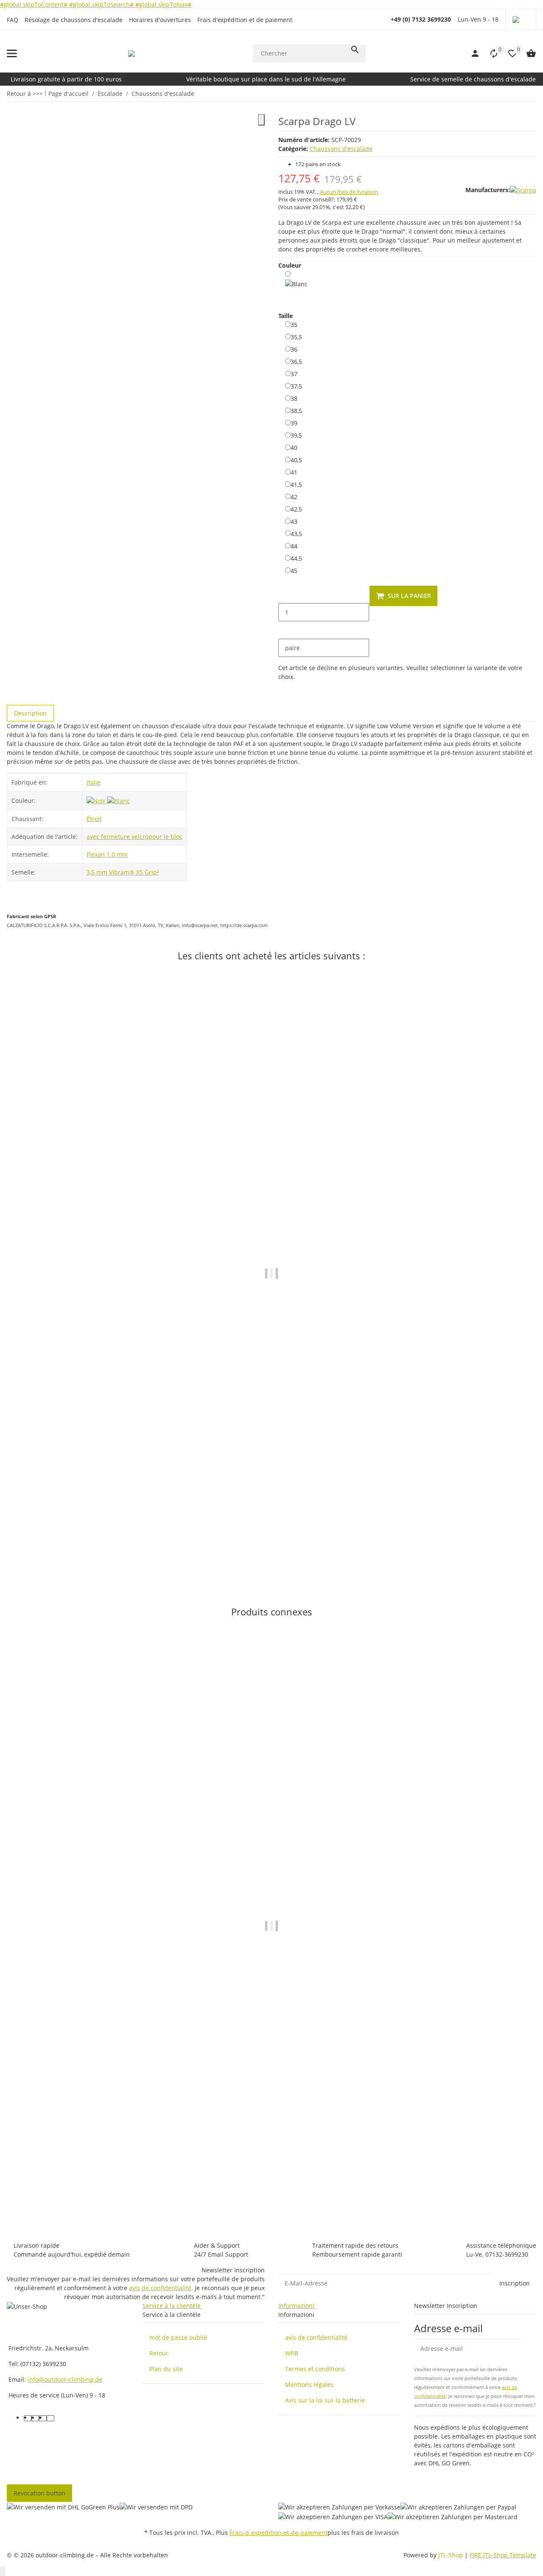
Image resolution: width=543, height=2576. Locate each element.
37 (294, 374)
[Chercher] (355, 50)
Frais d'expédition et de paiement (245, 20)
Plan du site (166, 2369)
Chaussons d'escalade (341, 149)
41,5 (296, 484)
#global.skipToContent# (35, 4)
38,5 (296, 411)
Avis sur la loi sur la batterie (325, 2400)
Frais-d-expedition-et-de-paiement (278, 2533)
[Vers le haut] (3, 2571)
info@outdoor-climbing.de (65, 2379)
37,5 (296, 386)
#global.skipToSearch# (102, 4)
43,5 (296, 534)
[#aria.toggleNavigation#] (12, 53)
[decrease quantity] (285, 594)
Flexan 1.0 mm (107, 854)
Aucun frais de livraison (349, 192)
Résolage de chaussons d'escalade (74, 20)
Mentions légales (309, 2385)
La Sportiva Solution (36, 2190)
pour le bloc (165, 837)
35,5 (296, 337)
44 (294, 546)
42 (294, 497)
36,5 (296, 361)
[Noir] (97, 800)
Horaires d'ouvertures (160, 20)
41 (294, 472)
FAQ (13, 20)
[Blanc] (296, 285)
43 (294, 521)
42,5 (296, 509)
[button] (521, 20)
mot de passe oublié (178, 2337)
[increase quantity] (285, 630)
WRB (292, 2353)
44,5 (296, 558)
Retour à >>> (25, 94)
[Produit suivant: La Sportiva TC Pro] (531, 93)
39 (294, 423)
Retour (159, 2353)
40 (294, 447)
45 (294, 570)
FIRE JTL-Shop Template (503, 2555)
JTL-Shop (451, 2555)
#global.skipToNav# (163, 4)
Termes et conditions (315, 2369)
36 (294, 349)
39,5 (296, 435)
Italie (94, 782)
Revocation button (39, 2493)
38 (294, 398)
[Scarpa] (523, 190)
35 (294, 324)
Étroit (94, 819)
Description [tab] (30, 713)
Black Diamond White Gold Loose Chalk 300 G (74, 1533)
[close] (261, 120)
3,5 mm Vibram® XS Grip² (123, 872)
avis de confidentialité (160, 2288)
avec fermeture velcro (118, 837)
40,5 (296, 460)
